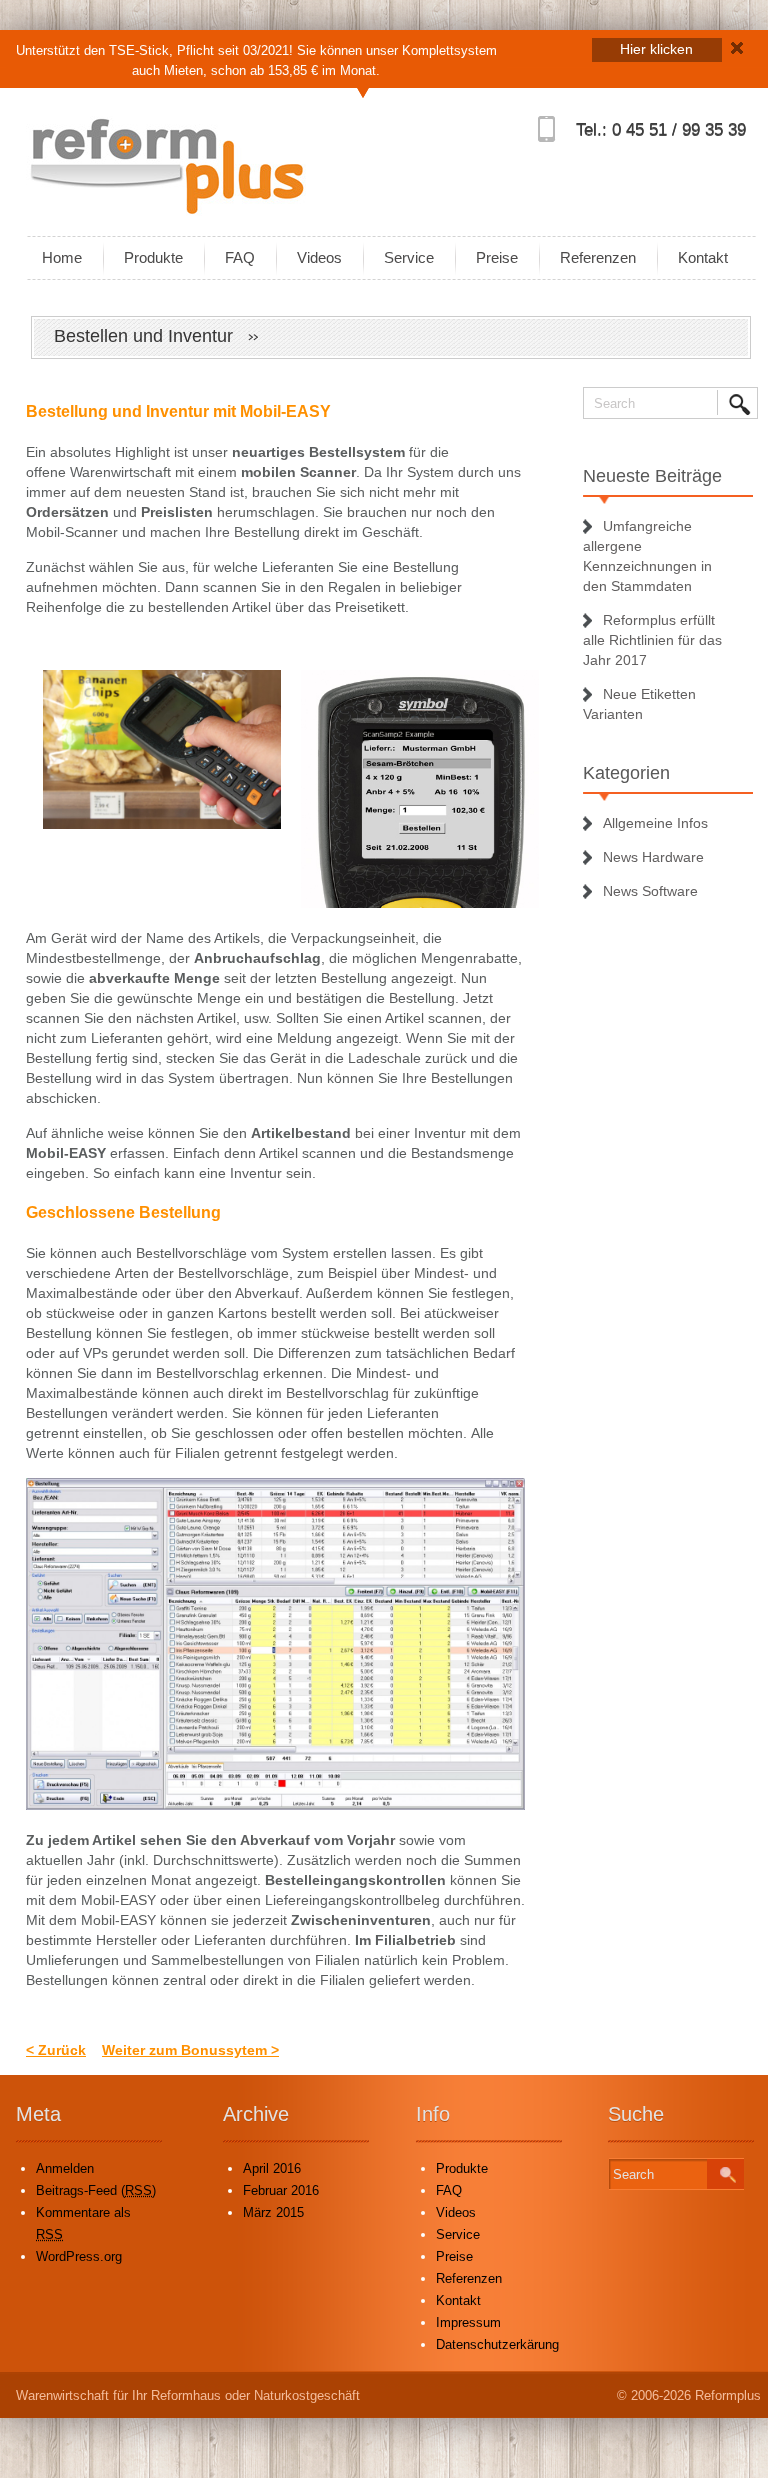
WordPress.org (79, 2256)
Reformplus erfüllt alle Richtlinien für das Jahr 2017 (652, 640)
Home (62, 257)
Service (409, 257)
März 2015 (273, 2212)
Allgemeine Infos (655, 823)
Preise (497, 257)
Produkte (153, 257)
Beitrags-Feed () (96, 2190)
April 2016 (272, 2168)
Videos (319, 257)
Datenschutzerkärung (497, 2344)
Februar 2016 (281, 2190)
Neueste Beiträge (652, 476)
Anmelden (65, 2168)
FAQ (240, 257)
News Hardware (653, 857)
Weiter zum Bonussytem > (190, 2050)
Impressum (468, 2322)
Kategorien (626, 773)
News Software (650, 891)
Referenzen (598, 257)
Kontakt (703, 257)
